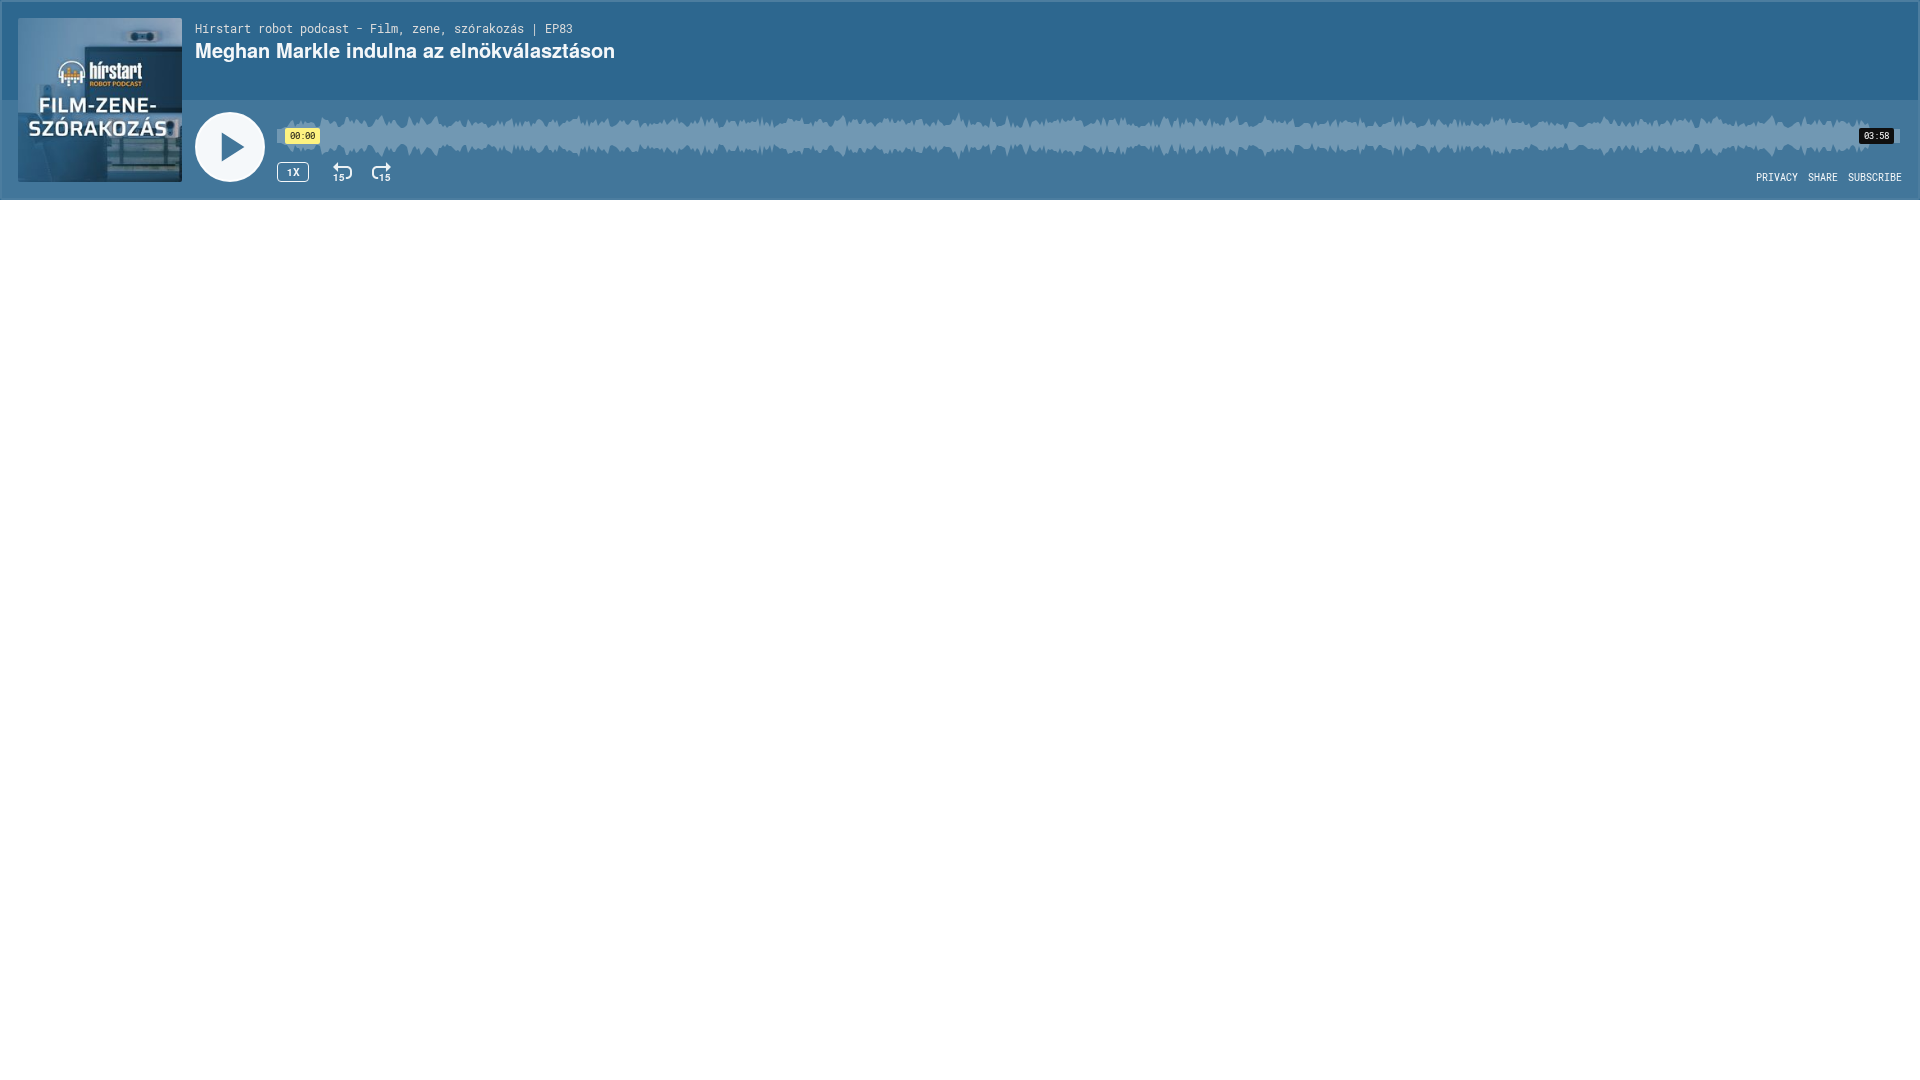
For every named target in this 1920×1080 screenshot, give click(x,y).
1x (293, 172)
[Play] (230, 147)
